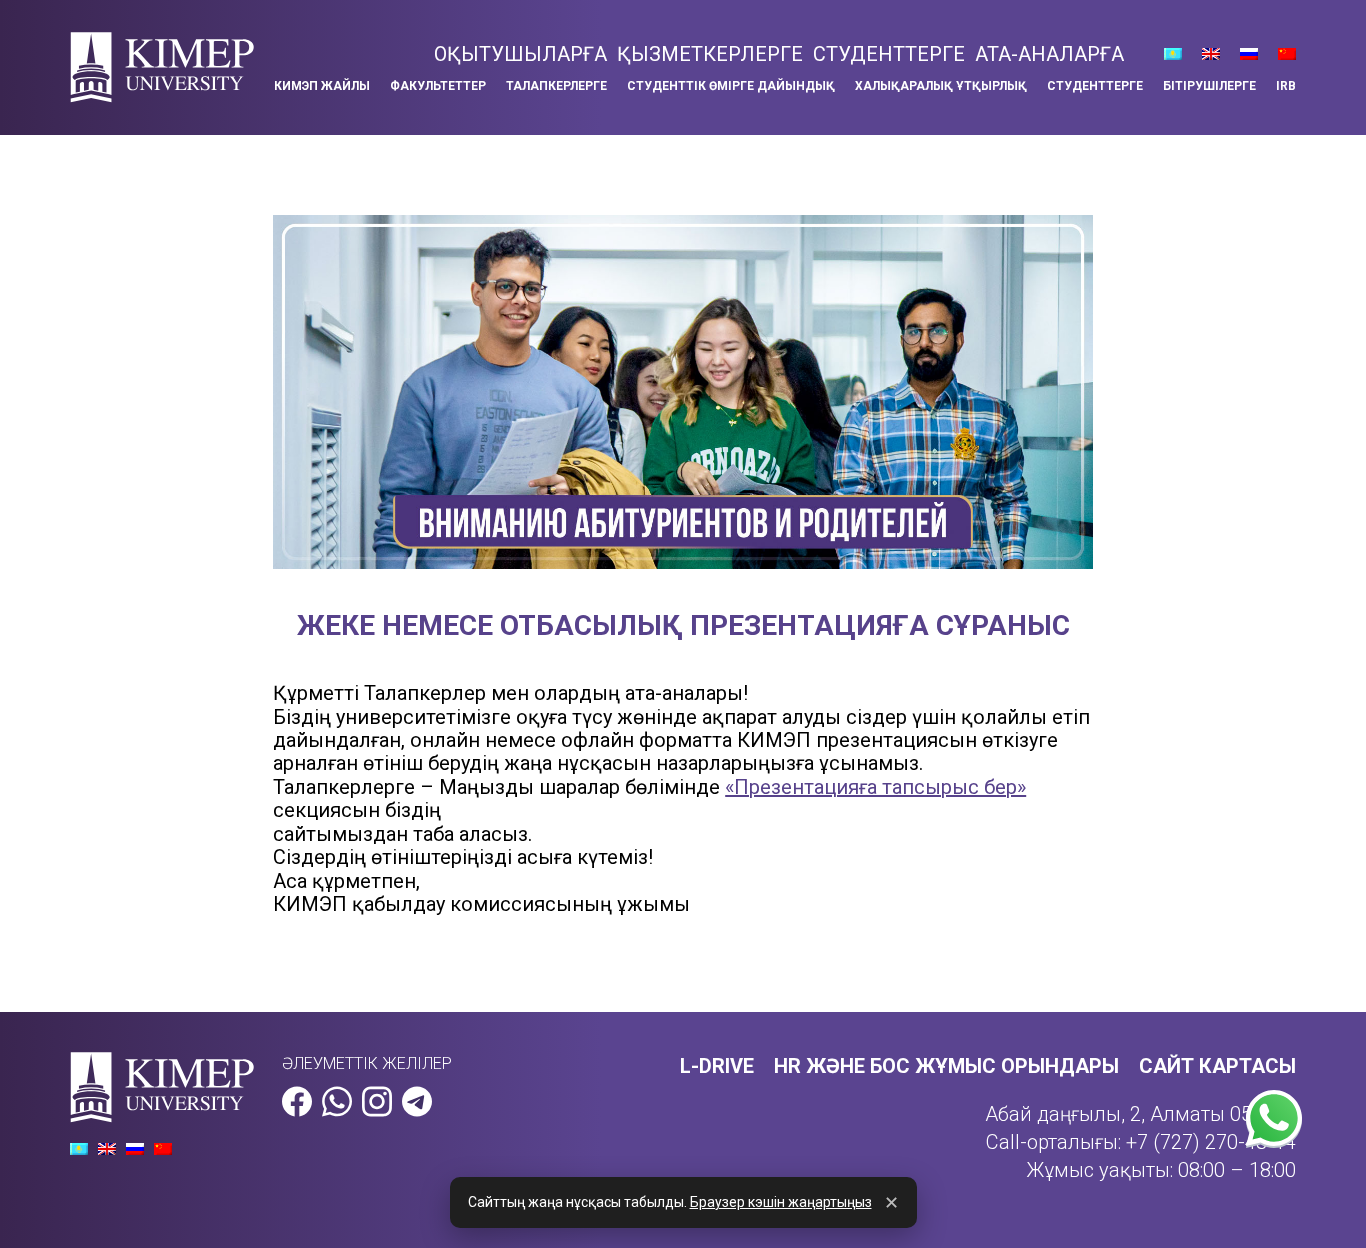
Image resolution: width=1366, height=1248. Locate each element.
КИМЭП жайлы (322, 86)
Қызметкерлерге (710, 54)
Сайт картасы (1217, 1066)
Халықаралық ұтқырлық (941, 86)
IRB (1286, 86)
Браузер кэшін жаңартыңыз (781, 1202)
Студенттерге (889, 54)
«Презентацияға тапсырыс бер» (875, 787)
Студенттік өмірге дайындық (731, 86)
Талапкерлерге (556, 86)
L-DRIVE (717, 1066)
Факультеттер (438, 86)
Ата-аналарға (1049, 54)
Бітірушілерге (1209, 86)
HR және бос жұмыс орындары (946, 1066)
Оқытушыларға (520, 54)
